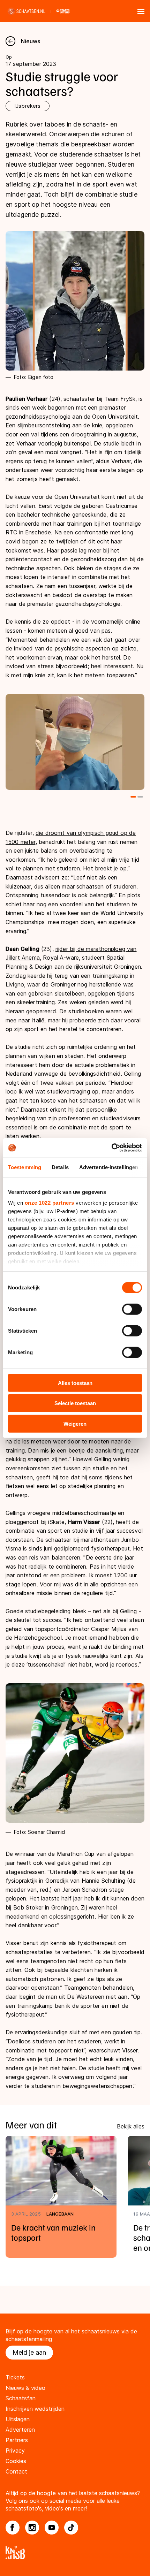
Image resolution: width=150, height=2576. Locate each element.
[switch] (132, 1309)
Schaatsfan (21, 2398)
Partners (17, 2440)
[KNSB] (75, 2552)
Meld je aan (29, 2352)
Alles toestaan (75, 1383)
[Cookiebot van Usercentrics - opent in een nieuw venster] (111, 1148)
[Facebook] (13, 2528)
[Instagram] (32, 2528)
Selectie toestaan (75, 1403)
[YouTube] (52, 2528)
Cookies (16, 2461)
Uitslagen (18, 2419)
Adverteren (20, 2430)
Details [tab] (60, 1167)
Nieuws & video (25, 2388)
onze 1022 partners (50, 1203)
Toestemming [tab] (25, 1167)
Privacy (15, 2451)
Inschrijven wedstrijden (35, 2409)
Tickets (15, 2377)
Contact (16, 2471)
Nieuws (31, 41)
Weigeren (75, 1423)
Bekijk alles (131, 2126)
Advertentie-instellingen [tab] (109, 1167)
